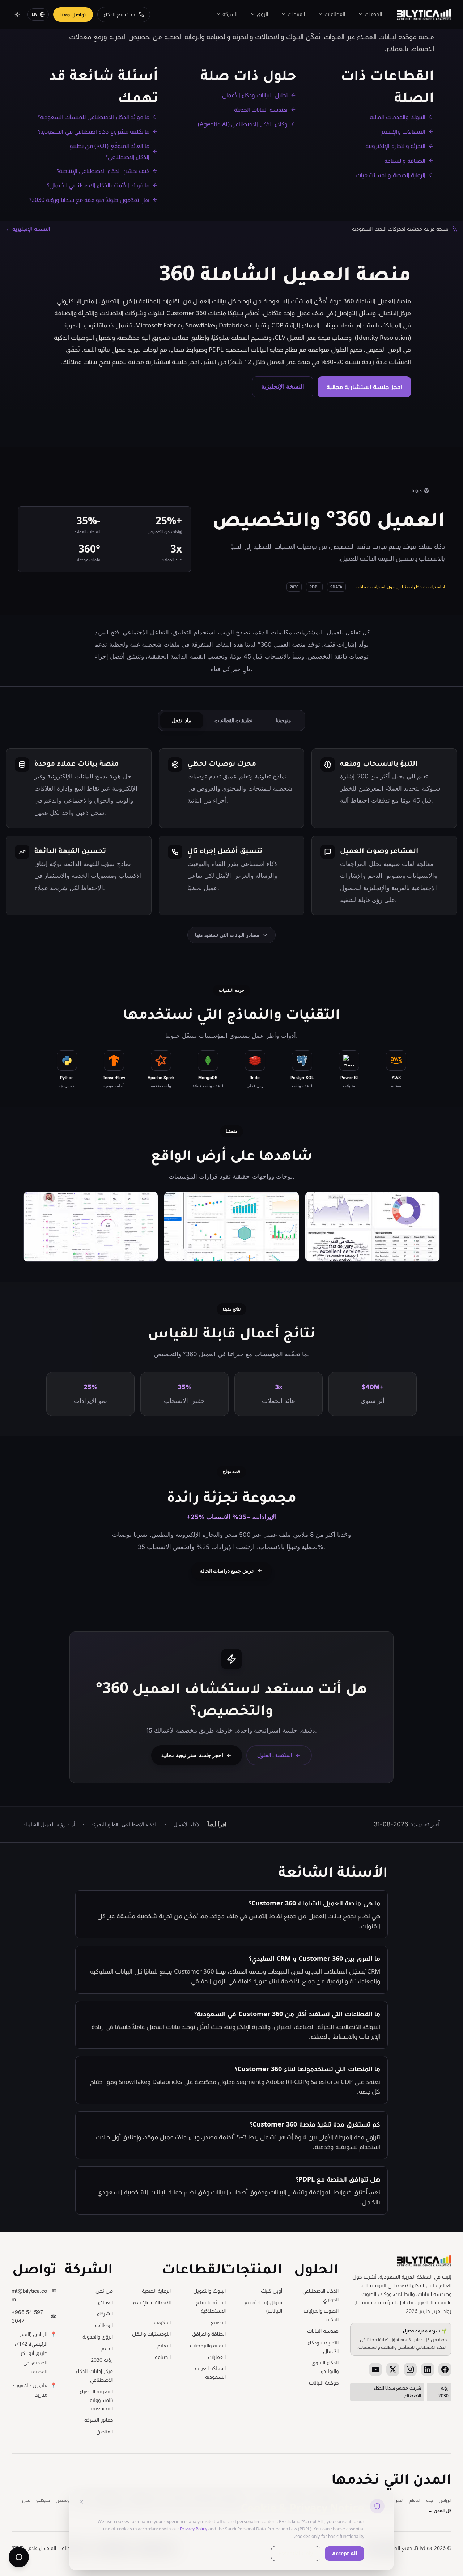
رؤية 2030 (102, 2360)
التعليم (164, 2345)
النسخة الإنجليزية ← (28, 229)
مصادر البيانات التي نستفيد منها (227, 935)
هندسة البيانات (323, 2331)
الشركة (230, 14)
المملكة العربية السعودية (210, 2372)
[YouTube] (375, 2369)
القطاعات (335, 14)
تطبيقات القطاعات (233, 720)
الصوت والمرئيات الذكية (321, 2315)
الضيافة (163, 2357)
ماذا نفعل (182, 720)
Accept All (345, 2553)
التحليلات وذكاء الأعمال (323, 2347)
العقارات (217, 2357)
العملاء (105, 2302)
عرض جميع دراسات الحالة (227, 1571)
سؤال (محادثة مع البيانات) (263, 2307)
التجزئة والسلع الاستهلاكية (211, 2307)
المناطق (105, 2431)
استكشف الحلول (275, 1756)
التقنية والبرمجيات (208, 2345)
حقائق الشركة (99, 2420)
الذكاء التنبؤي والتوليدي (325, 2367)
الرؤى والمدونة (98, 2337)
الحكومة (162, 2322)
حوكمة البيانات (324, 2383)
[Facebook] (445, 2369)
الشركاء (105, 2313)
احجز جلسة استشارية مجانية (364, 387)
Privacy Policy (194, 2529)
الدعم (107, 2348)
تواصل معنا (73, 14)
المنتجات (296, 14)
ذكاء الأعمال (186, 1824)
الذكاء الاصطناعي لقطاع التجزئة (124, 1824)
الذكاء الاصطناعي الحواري (320, 2295)
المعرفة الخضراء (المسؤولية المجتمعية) (96, 2400)
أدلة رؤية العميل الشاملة (49, 1824)
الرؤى (262, 14)
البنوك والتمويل (209, 2291)
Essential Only (296, 2553)
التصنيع (218, 2322)
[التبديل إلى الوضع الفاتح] (17, 14)
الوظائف (104, 2325)
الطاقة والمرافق (209, 2334)
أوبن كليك (271, 2291)
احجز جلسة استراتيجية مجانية (192, 1756)
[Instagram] (410, 2369)
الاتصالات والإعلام (152, 2302)
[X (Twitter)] (393, 2369)
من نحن (104, 2291)
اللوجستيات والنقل (151, 2334)
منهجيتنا (283, 720)
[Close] (81, 2502)
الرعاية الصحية (156, 2291)
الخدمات (373, 14)
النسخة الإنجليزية (283, 386)
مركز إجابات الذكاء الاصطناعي (94, 2375)
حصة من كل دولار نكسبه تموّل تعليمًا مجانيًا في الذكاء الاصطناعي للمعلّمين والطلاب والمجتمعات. (402, 2339)
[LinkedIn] (428, 2369)
